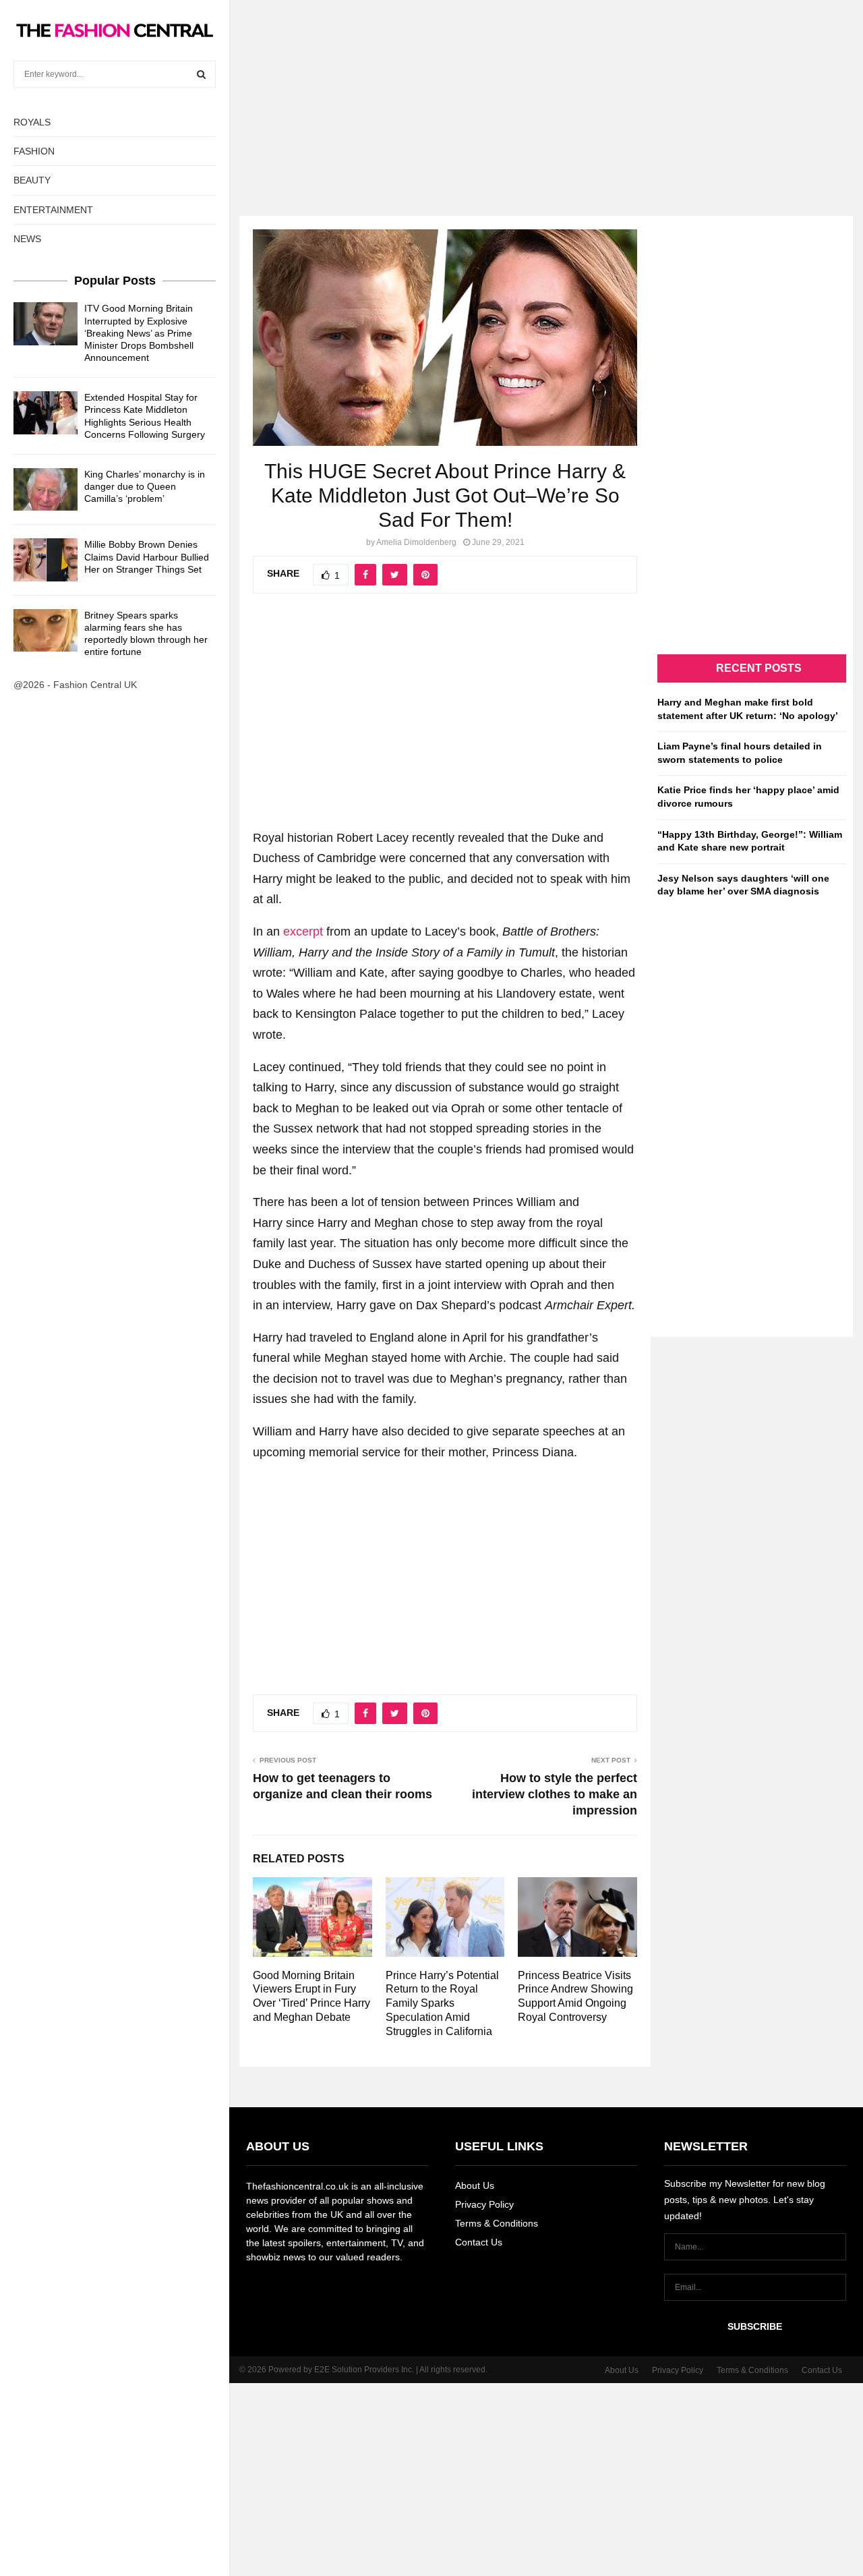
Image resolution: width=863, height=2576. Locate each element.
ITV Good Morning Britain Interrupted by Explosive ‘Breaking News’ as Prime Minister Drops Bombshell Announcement (139, 333)
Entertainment (53, 210)
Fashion (34, 151)
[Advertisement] (431, 94)
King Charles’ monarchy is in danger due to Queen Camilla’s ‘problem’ (145, 486)
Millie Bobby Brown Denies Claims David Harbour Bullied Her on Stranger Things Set (147, 556)
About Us (475, 2185)
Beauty (32, 180)
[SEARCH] (201, 74)
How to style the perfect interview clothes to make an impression (555, 1794)
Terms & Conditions (497, 2223)
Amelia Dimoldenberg (416, 542)
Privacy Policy (484, 2204)
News (27, 239)
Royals (32, 122)
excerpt (303, 932)
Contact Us (479, 2242)
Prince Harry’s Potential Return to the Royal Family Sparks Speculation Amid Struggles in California (442, 2003)
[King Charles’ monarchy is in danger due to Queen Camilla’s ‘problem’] (46, 489)
